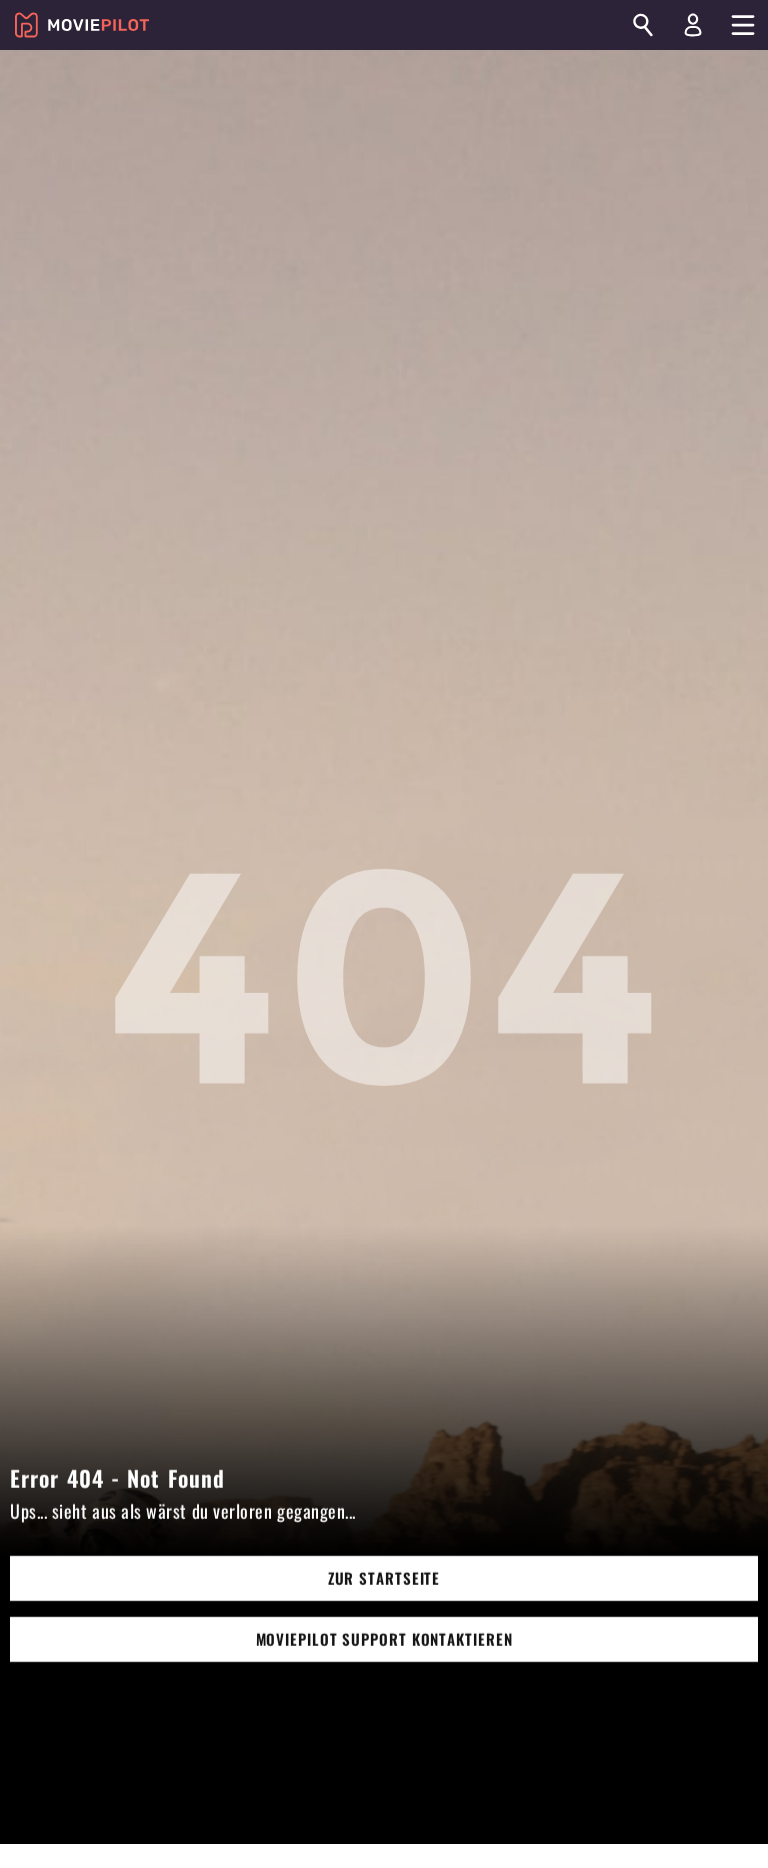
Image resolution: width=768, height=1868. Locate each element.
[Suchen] (643, 25)
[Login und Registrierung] (693, 25)
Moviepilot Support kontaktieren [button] (384, 1639)
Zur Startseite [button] (384, 1578)
